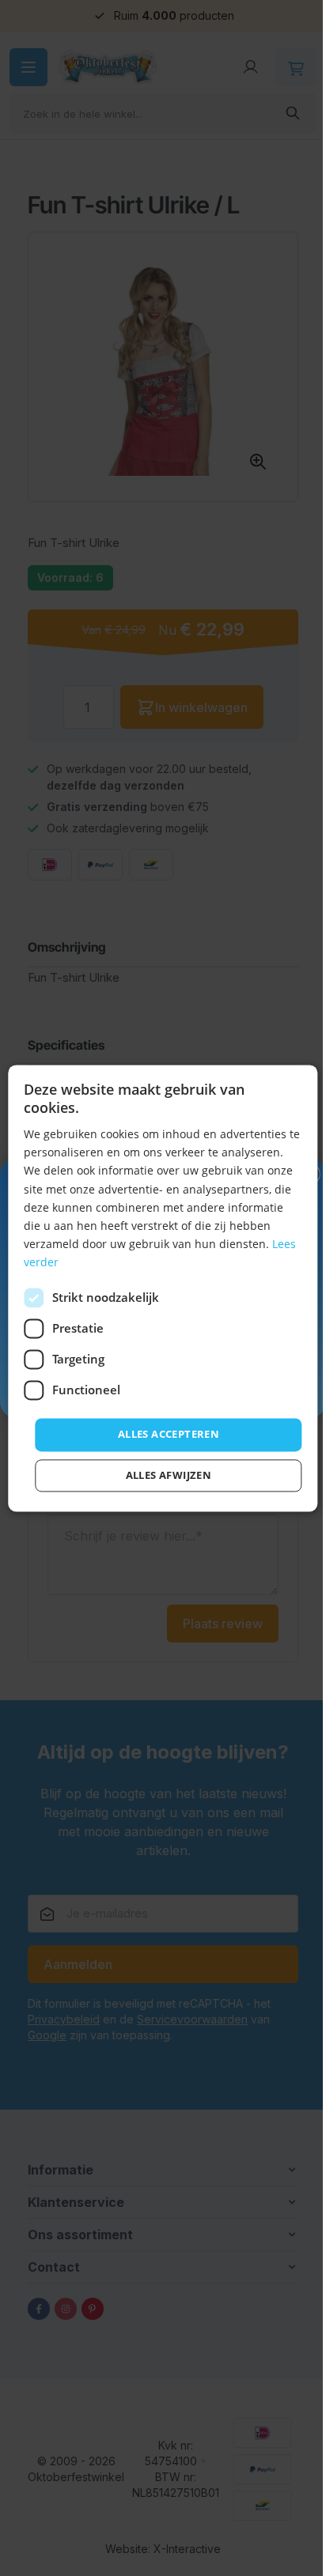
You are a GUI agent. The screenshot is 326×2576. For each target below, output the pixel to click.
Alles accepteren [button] (169, 1434)
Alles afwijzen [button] (169, 1475)
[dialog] (163, 1288)
